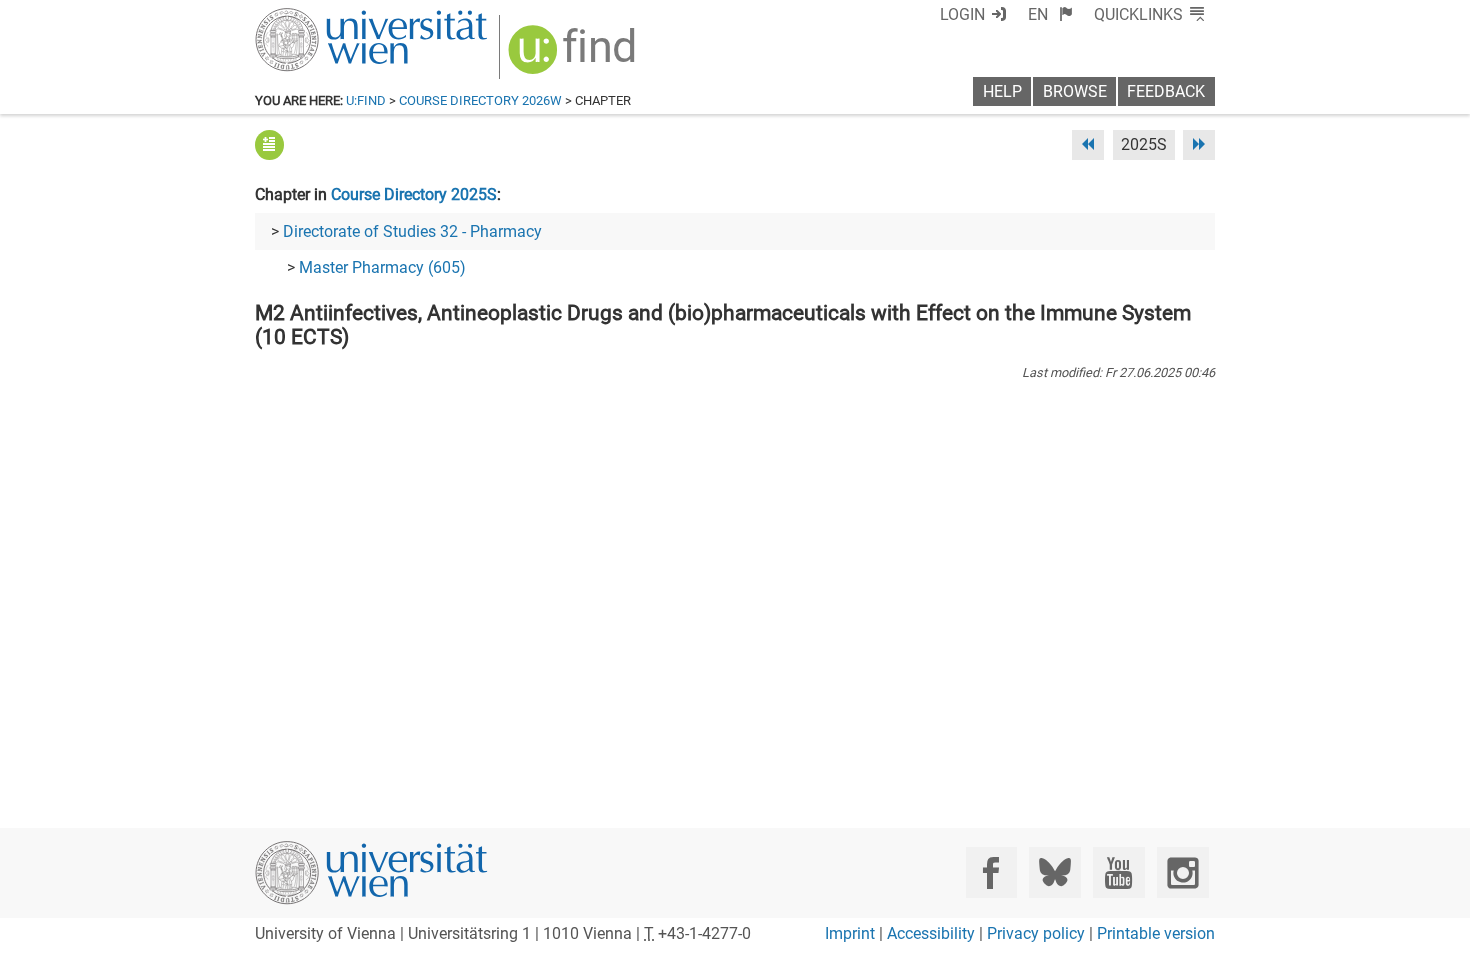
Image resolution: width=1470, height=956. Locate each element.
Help (1002, 91)
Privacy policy (1036, 933)
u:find (366, 100)
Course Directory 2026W (480, 100)
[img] (574, 56)
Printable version (1156, 933)
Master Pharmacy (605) (382, 267)
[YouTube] (1118, 872)
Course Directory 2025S (414, 194)
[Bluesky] (1054, 872)
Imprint (850, 933)
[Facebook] (991, 872)
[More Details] (269, 144)
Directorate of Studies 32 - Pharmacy (412, 231)
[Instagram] (1182, 872)
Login (962, 14)
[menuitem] (1050, 14)
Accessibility (931, 933)
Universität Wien (324, 17)
